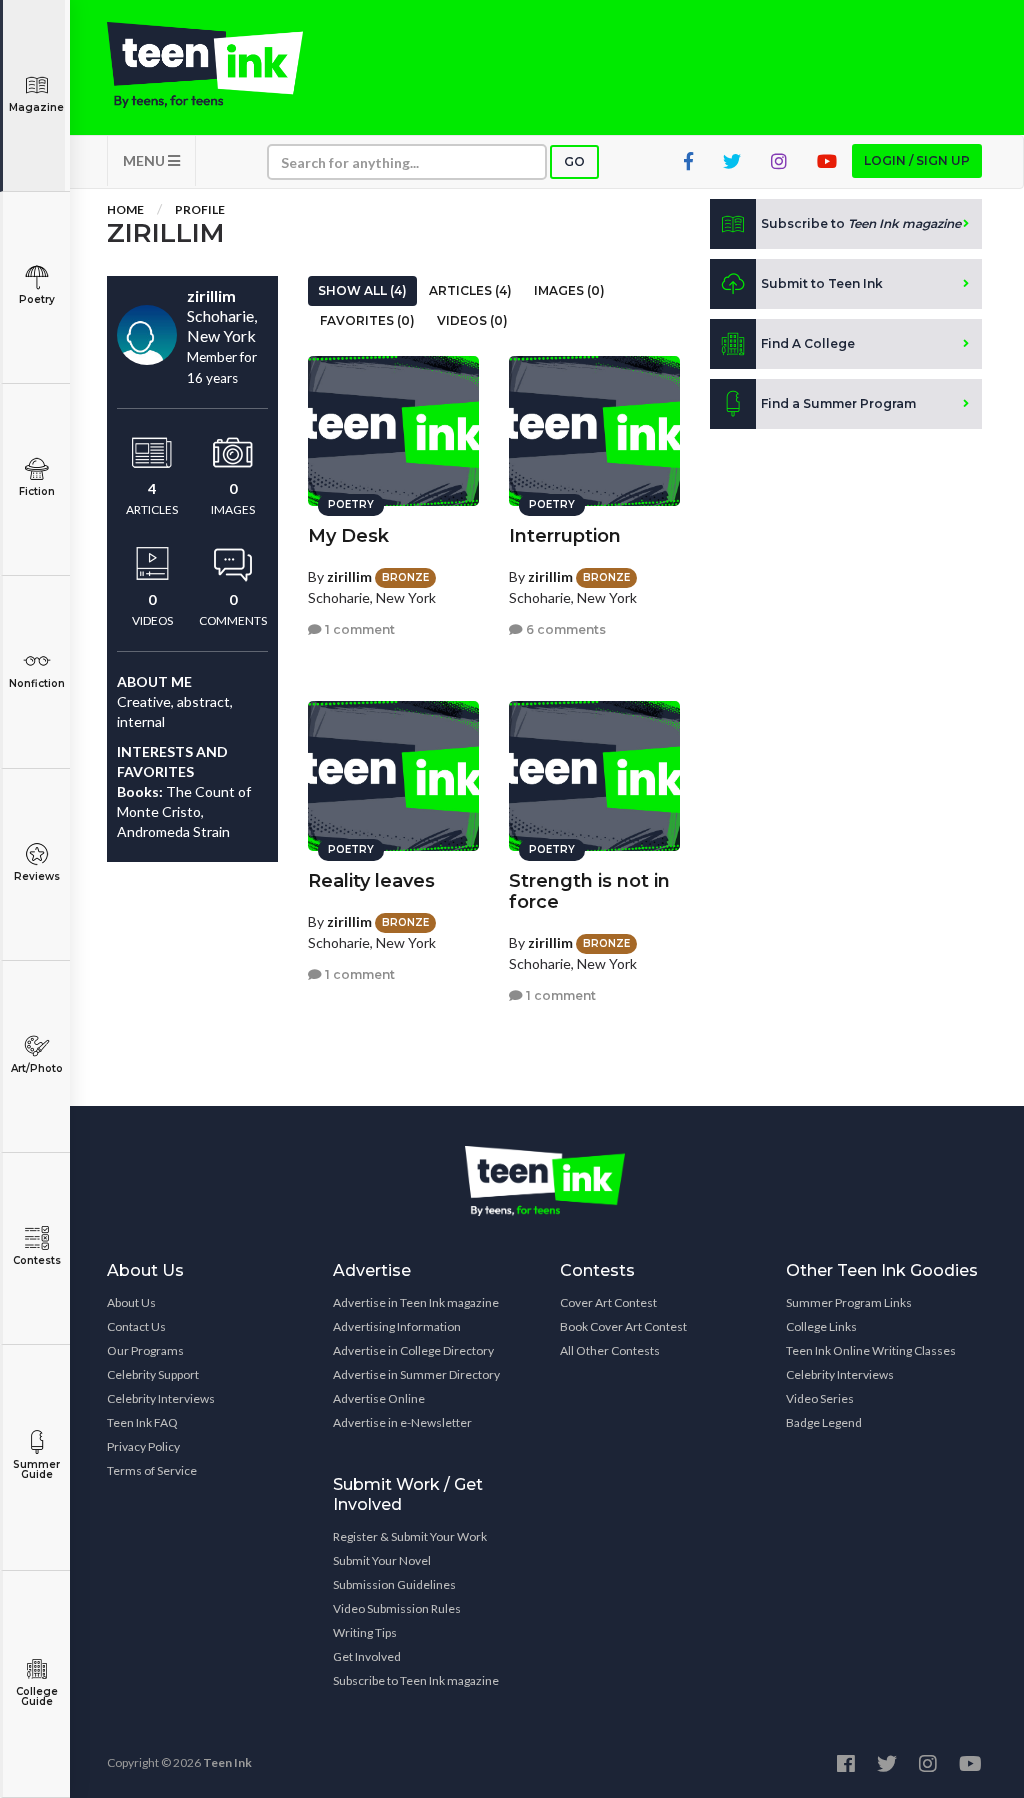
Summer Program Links (849, 1302)
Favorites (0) (367, 320)
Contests (37, 1260)
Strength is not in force (589, 891)
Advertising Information (397, 1326)
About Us (131, 1302)
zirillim (349, 576)
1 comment (358, 629)
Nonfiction (37, 683)
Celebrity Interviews (161, 1398)
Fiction (37, 491)
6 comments (564, 629)
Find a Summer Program (838, 403)
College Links (821, 1326)
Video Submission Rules (397, 1608)
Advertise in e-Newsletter (402, 1422)
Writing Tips (365, 1632)
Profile (200, 209)
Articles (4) (470, 290)
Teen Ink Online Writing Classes (871, 1350)
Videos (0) (472, 320)
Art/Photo (37, 1068)
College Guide (37, 1696)
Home (125, 209)
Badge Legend (824, 1422)
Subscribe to (861, 223)
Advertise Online (379, 1398)
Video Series (820, 1398)
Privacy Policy (143, 1446)
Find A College (808, 343)
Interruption (565, 536)
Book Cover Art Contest (623, 1326)
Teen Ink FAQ (142, 1422)
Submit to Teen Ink (822, 283)
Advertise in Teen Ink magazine (416, 1302)
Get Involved (367, 1656)
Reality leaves (371, 881)
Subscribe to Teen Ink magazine (416, 1680)
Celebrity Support (153, 1374)
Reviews (37, 876)
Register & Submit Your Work (410, 1536)
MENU (145, 160)
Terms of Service (152, 1470)
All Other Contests (610, 1350)
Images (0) (569, 290)
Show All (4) (362, 290)
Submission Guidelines (394, 1584)
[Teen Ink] (205, 65)
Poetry (37, 299)
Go (574, 161)
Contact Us (136, 1326)
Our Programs (145, 1350)
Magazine (36, 107)
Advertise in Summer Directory (416, 1374)
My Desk (348, 536)
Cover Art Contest (608, 1302)
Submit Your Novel (382, 1560)
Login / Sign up (917, 160)
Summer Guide (36, 1469)
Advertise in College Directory (413, 1350)
